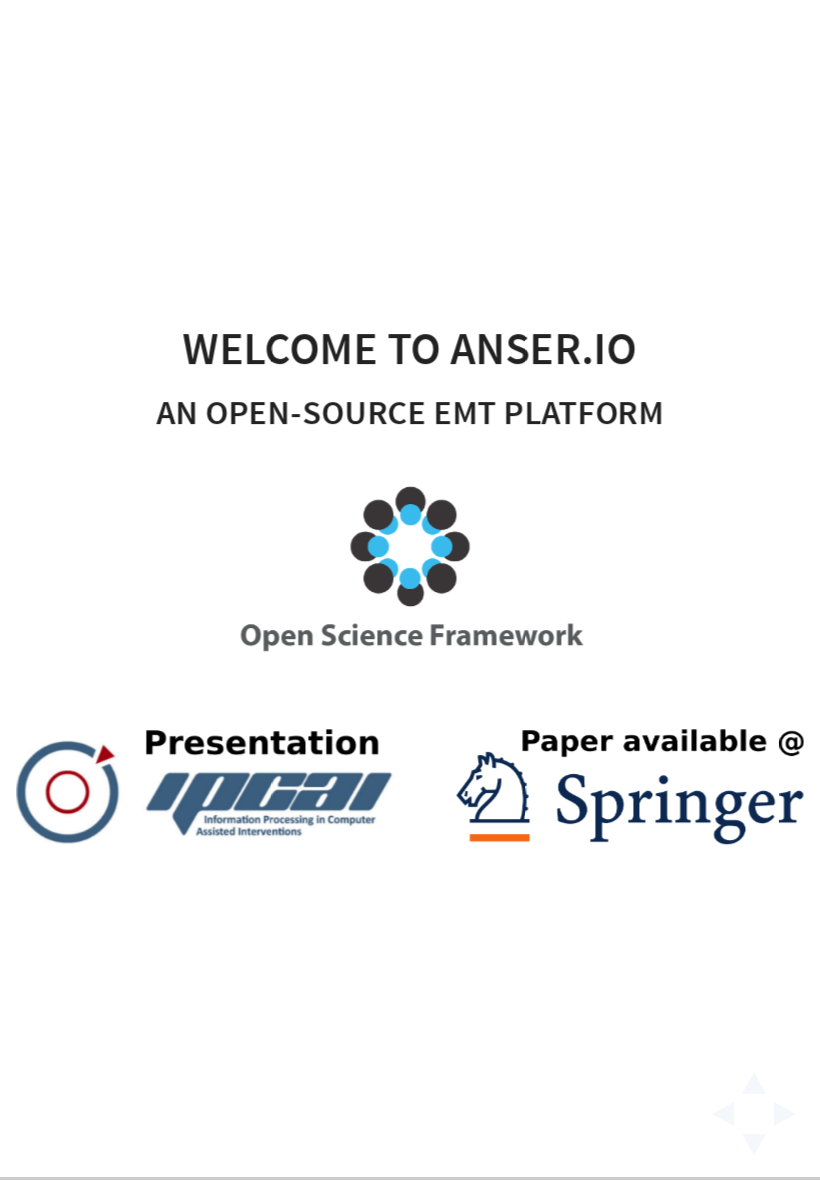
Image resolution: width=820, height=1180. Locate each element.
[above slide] (754, 1077)
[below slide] (754, 1151)
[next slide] (791, 1114)
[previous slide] (717, 1114)
